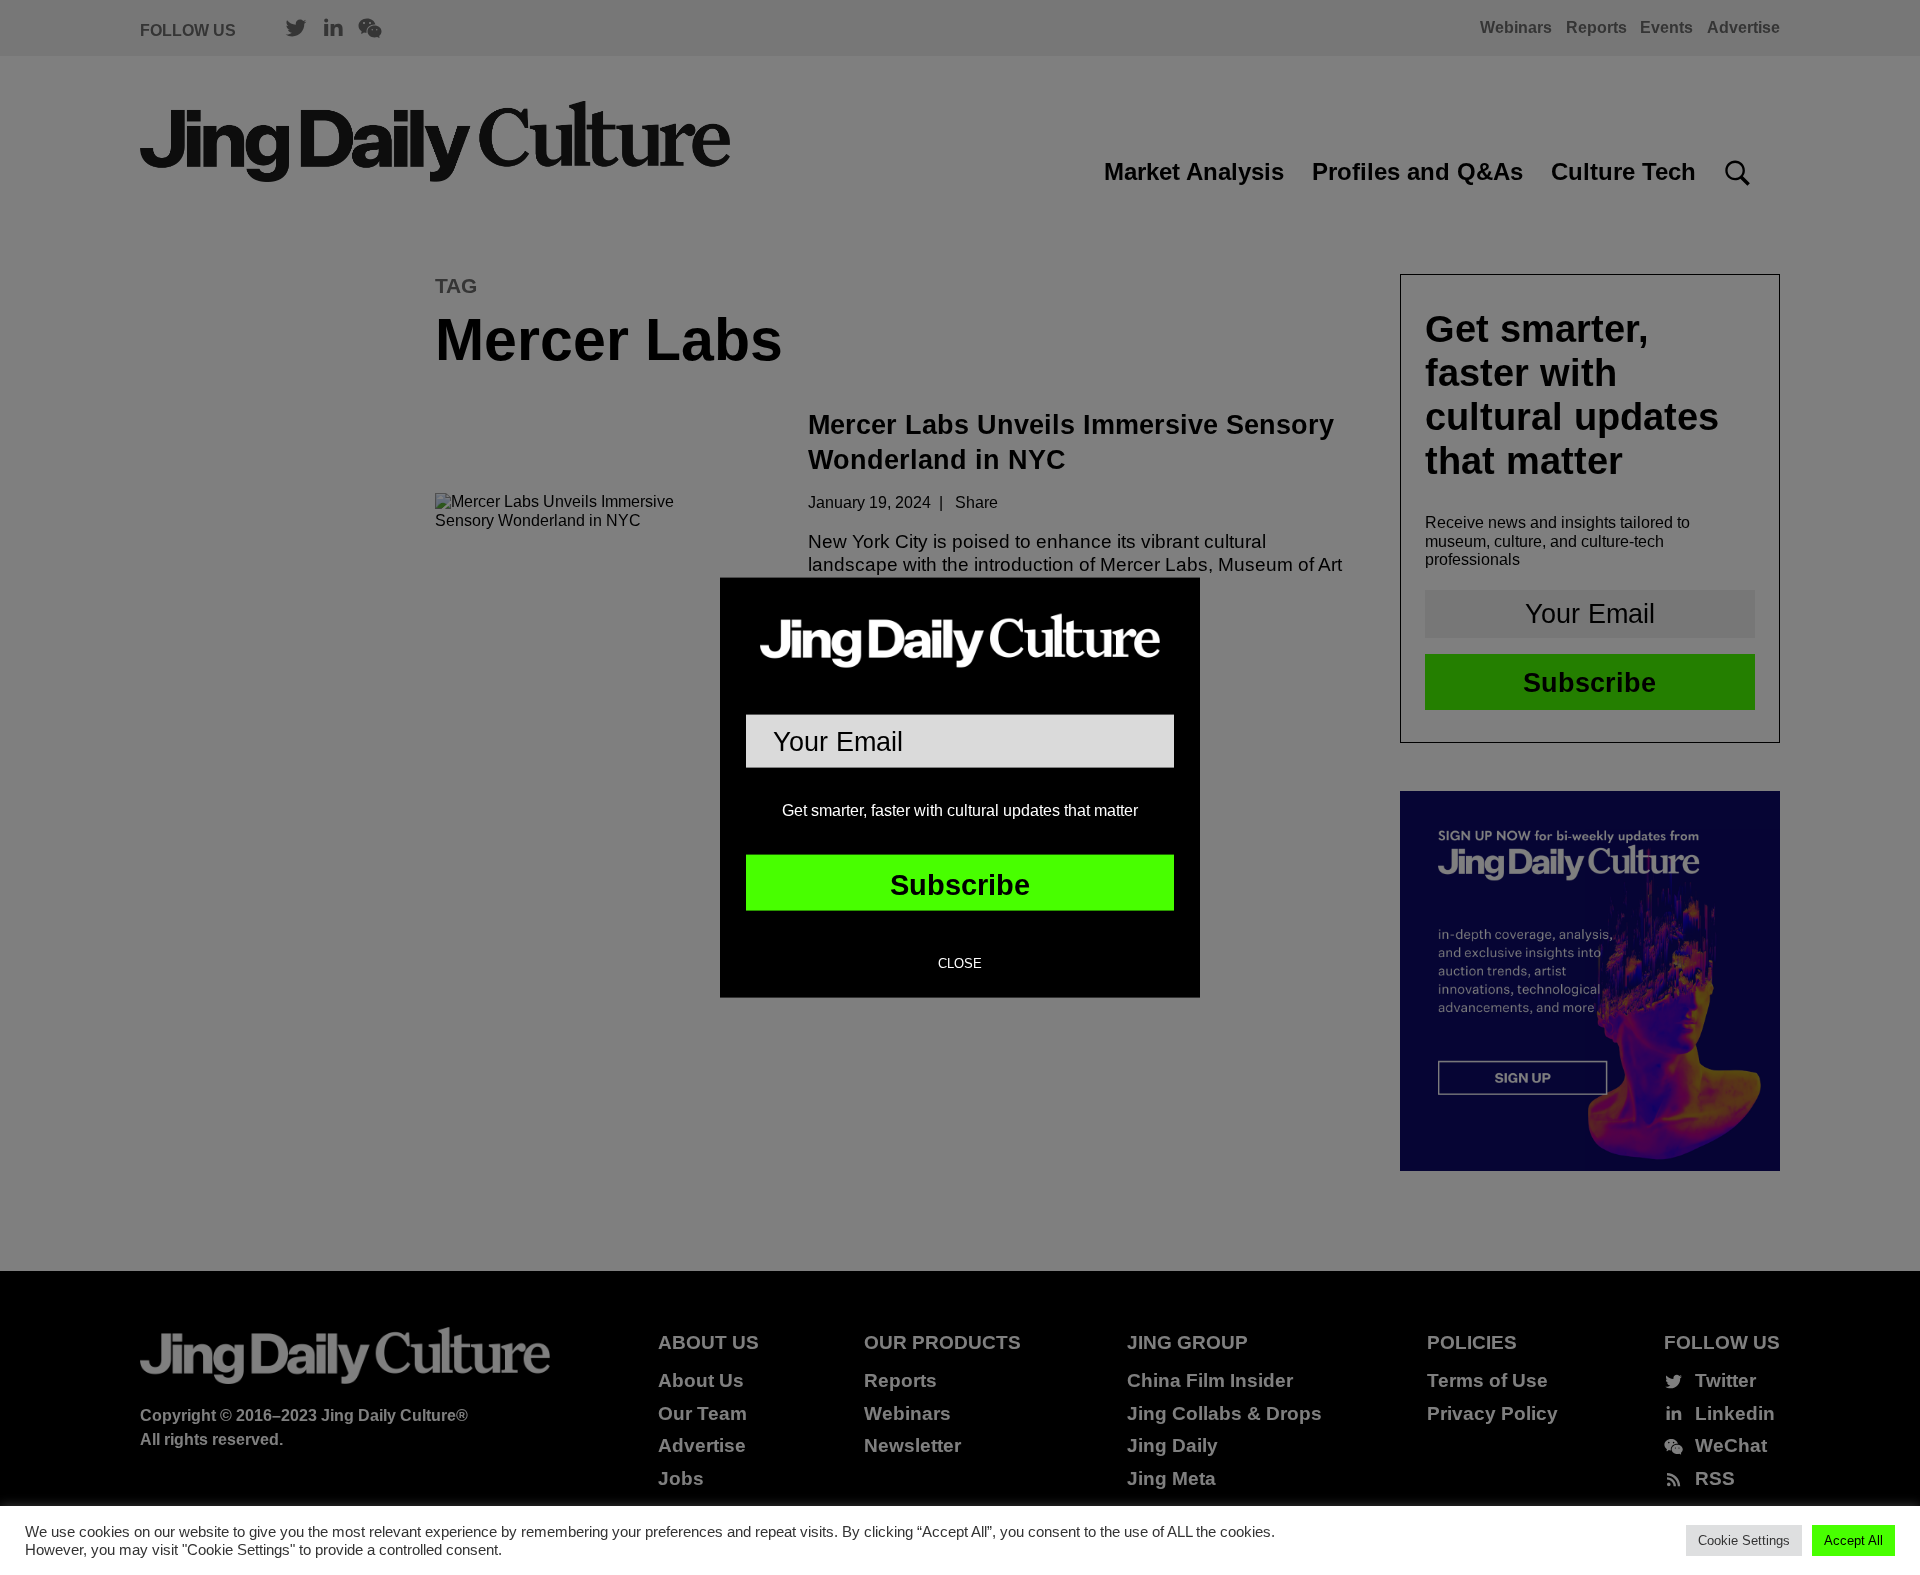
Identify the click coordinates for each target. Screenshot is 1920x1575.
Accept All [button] (1853, 1540)
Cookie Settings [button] (1744, 1540)
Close (960, 964)
